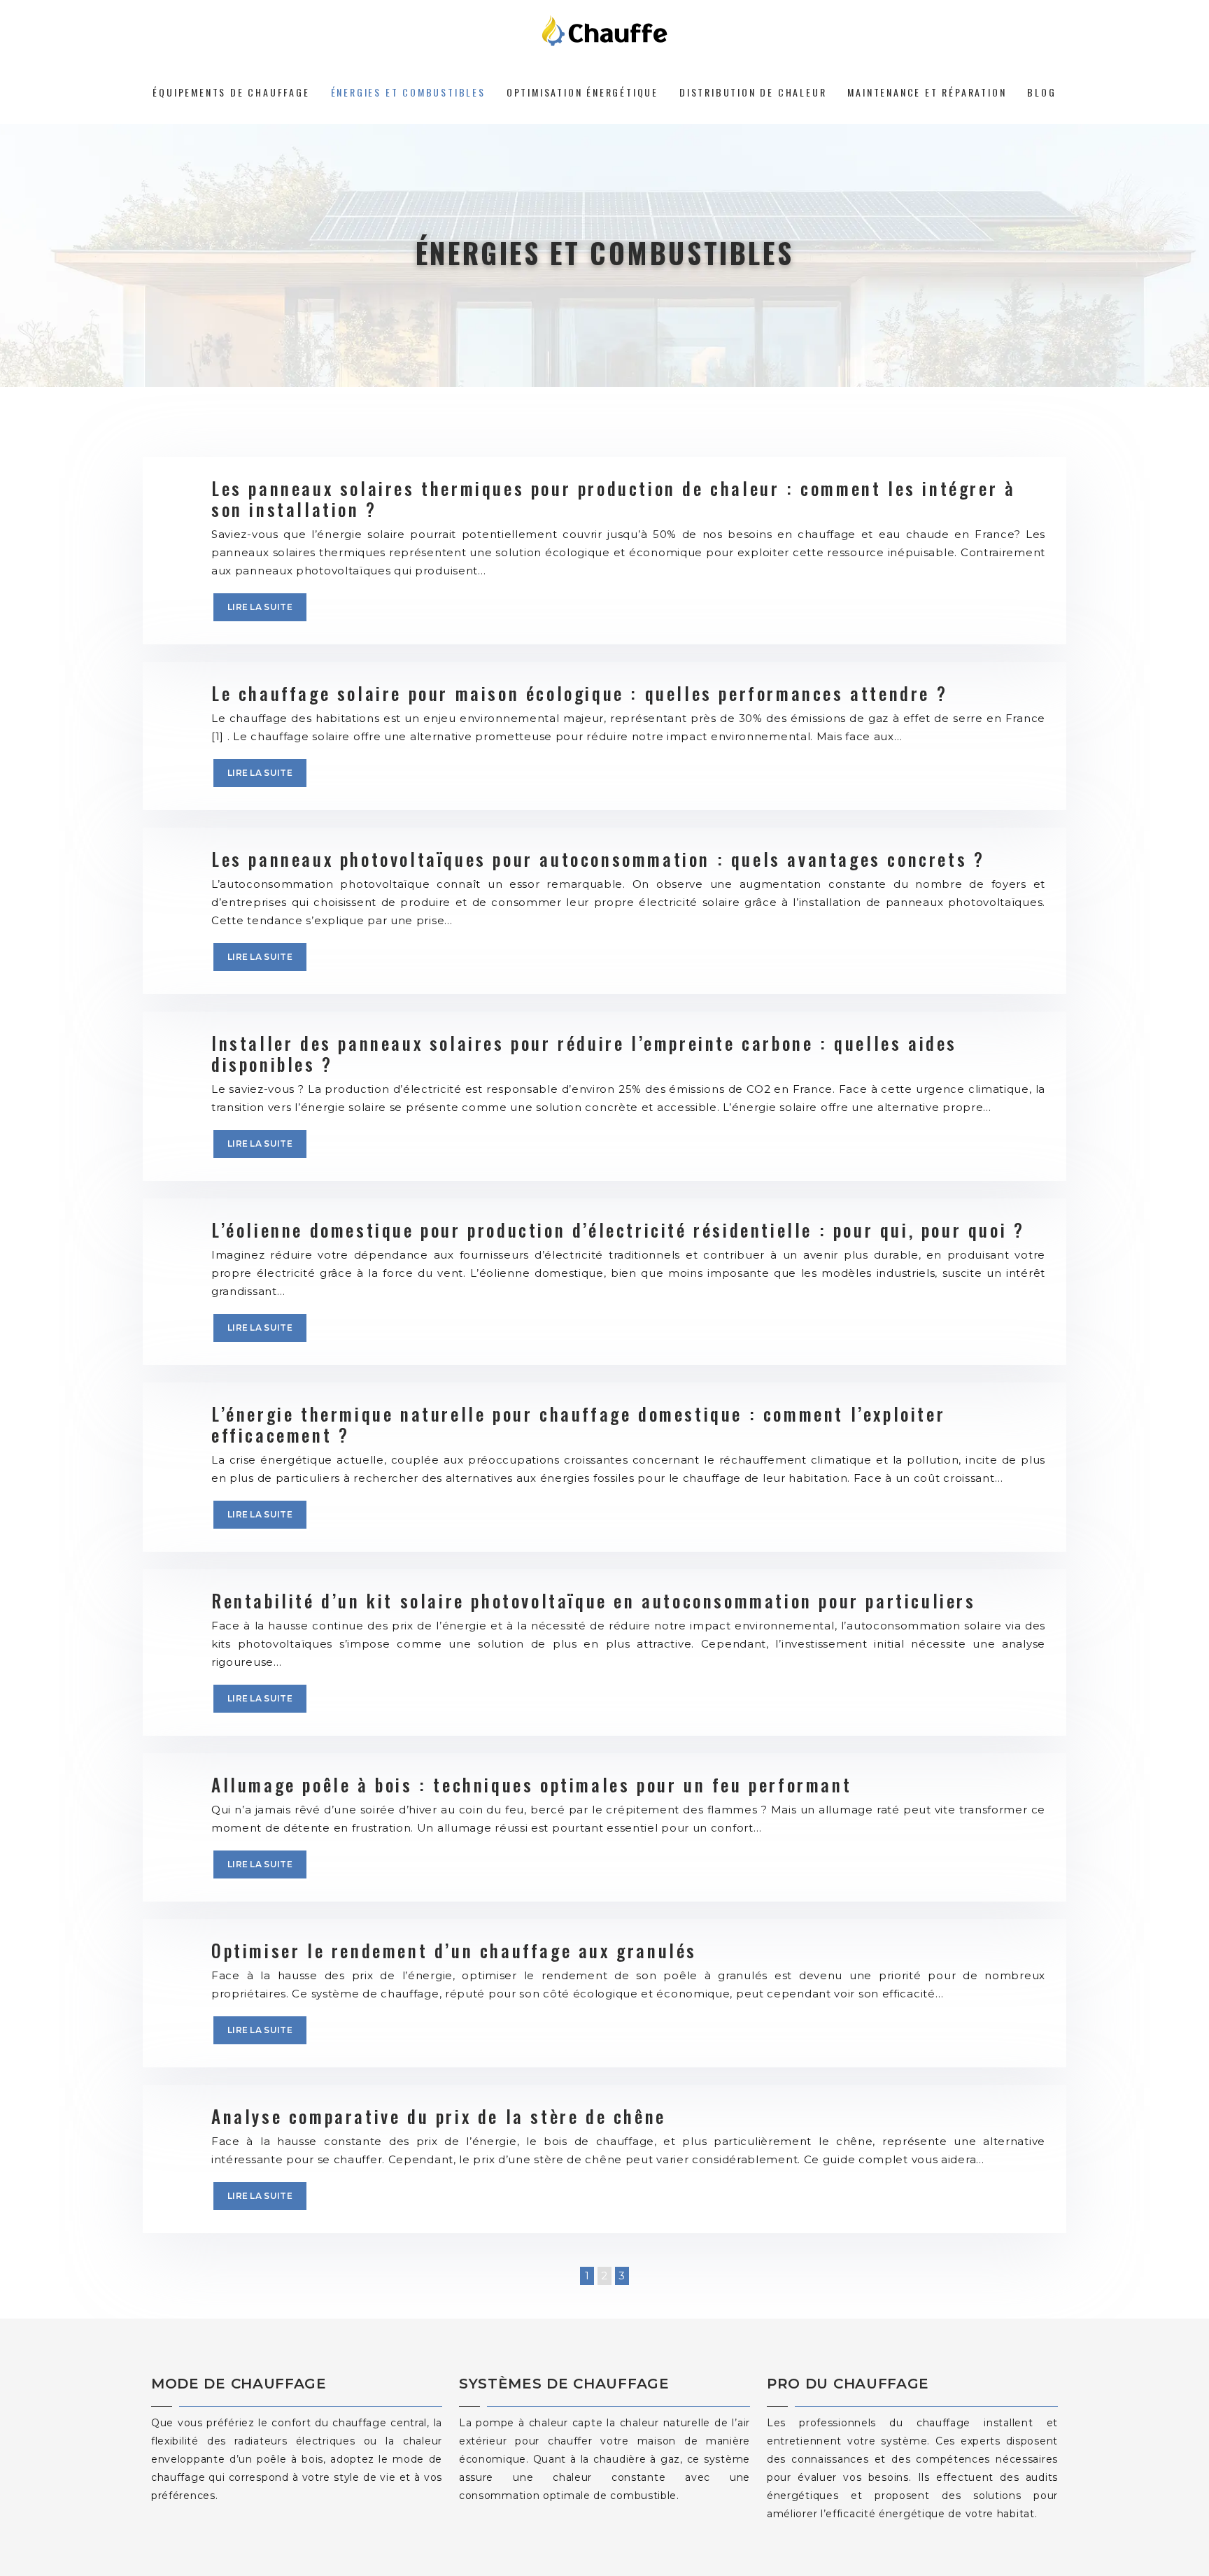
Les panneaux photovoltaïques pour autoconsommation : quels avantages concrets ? (598, 859)
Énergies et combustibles (408, 92)
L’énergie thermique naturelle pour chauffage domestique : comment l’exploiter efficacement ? (578, 1424)
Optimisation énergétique (582, 92)
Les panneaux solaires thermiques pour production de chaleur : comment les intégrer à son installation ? (613, 498)
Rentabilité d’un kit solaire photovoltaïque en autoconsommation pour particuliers (594, 1600)
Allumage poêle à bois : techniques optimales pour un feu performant (531, 1784)
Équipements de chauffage (231, 92)
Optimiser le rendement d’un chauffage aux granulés (454, 1950)
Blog (1041, 92)
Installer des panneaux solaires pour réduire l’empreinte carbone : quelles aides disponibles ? (584, 1053)
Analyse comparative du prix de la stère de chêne (439, 2116)
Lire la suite (260, 607)
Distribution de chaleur (753, 92)
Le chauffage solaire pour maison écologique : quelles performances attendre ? (579, 693)
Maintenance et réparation (927, 92)
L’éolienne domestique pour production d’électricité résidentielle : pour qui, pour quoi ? (618, 1230)
